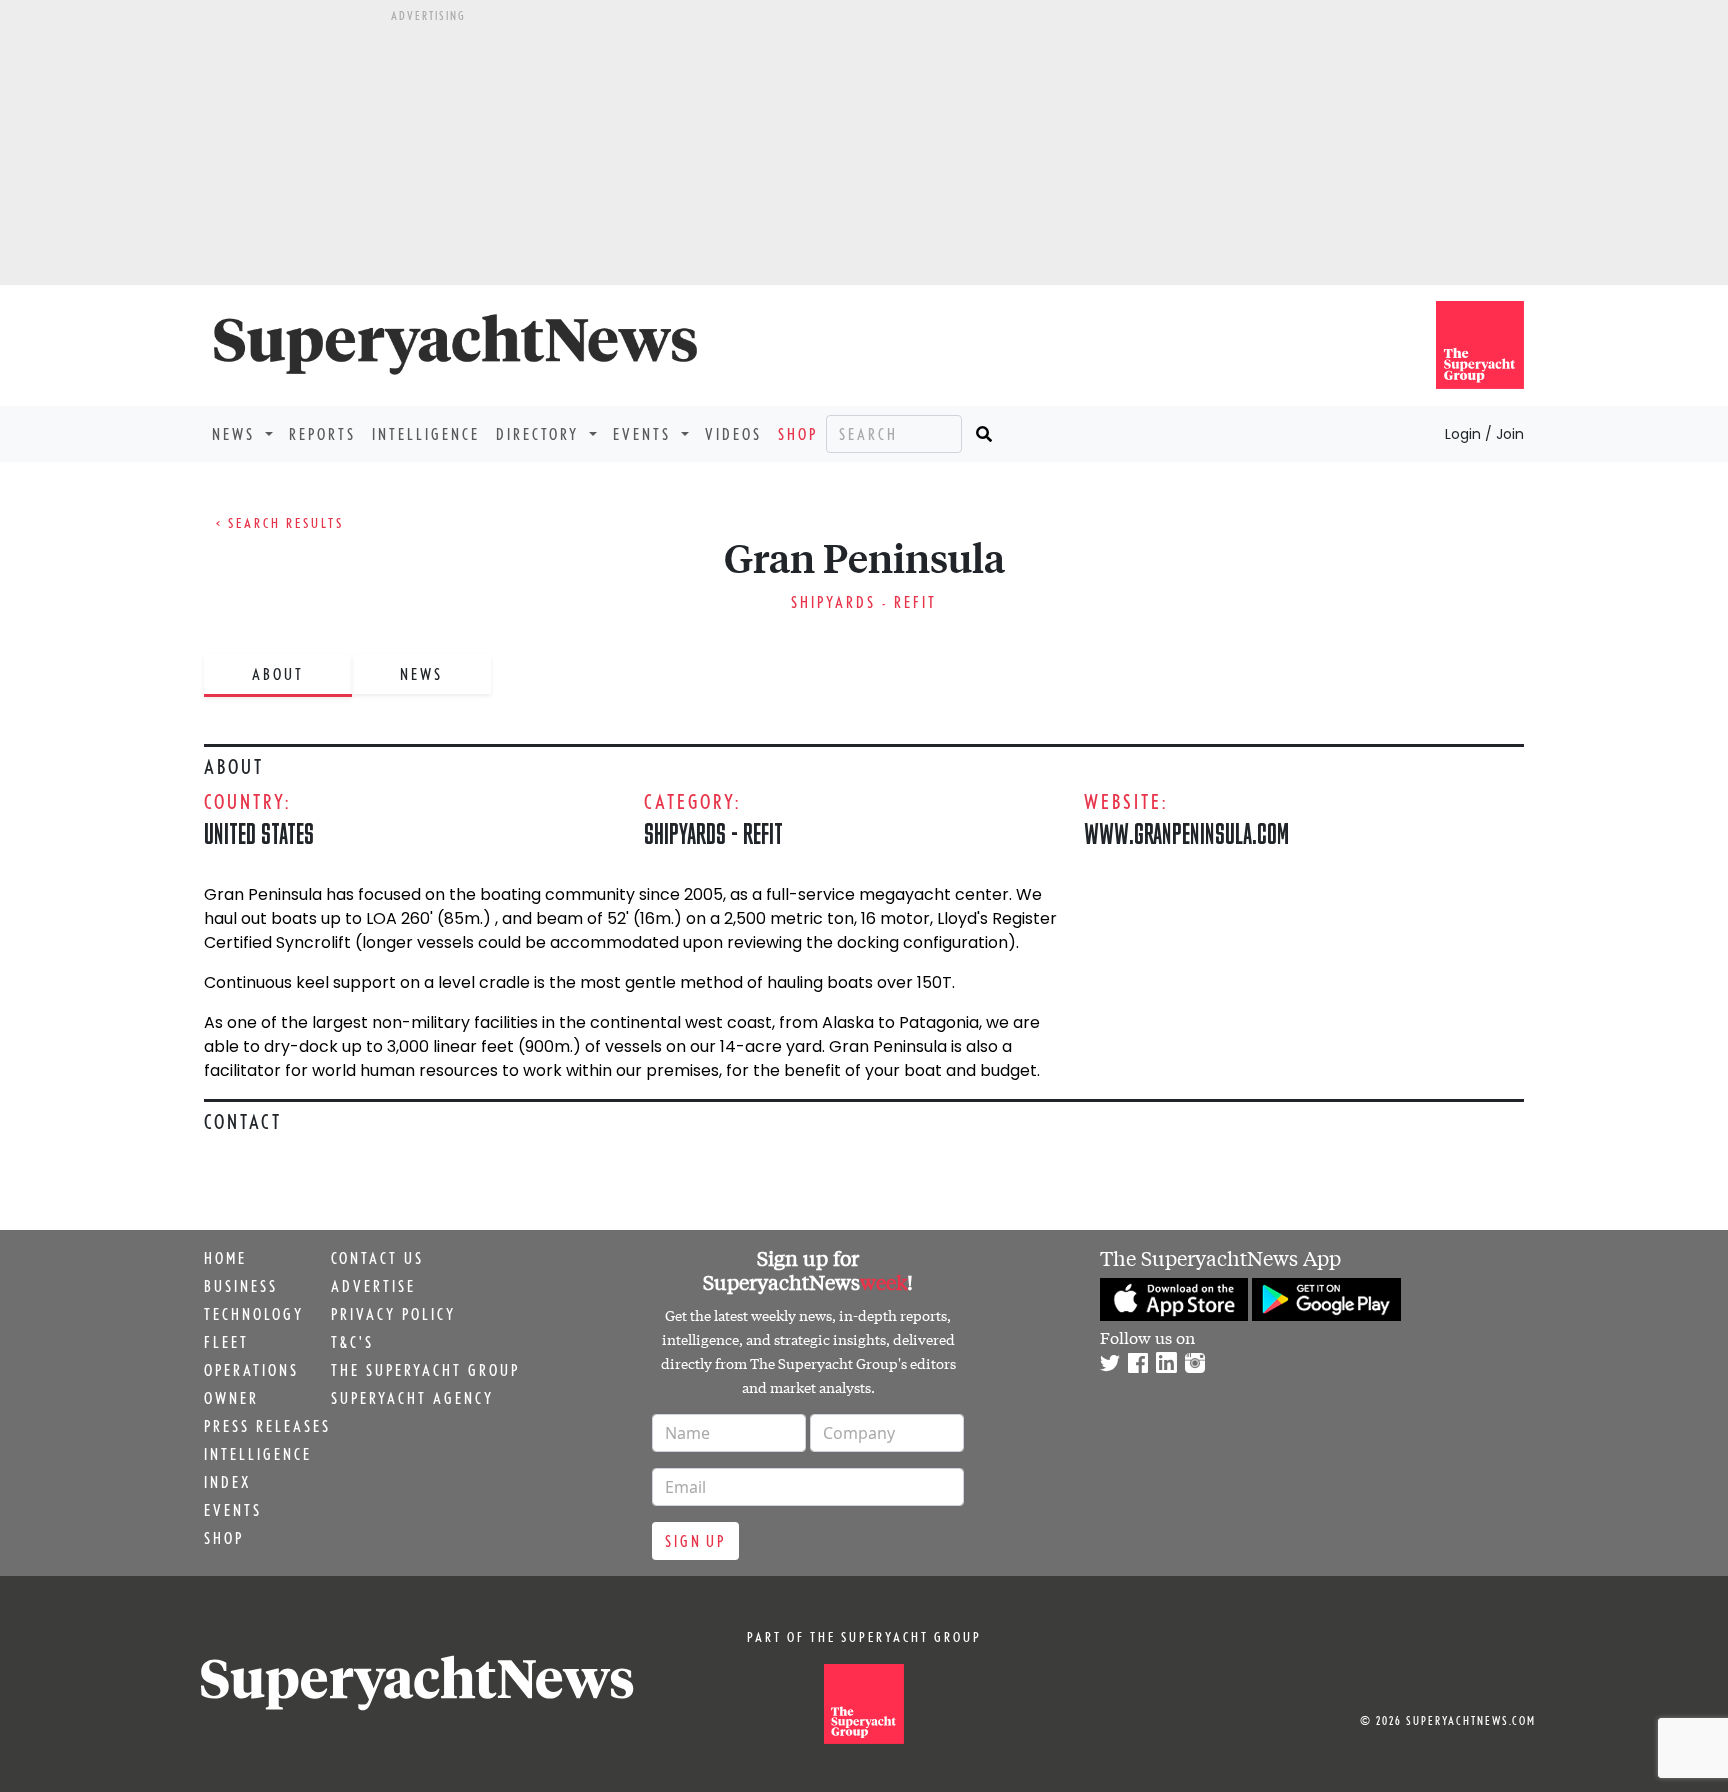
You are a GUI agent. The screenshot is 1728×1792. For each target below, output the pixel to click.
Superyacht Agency (412, 1398)
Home (225, 1258)
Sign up (695, 1541)
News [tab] (421, 674)
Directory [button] (540, 434)
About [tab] (278, 674)
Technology (254, 1314)
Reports (322, 434)
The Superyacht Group (425, 1370)
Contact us (377, 1258)
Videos (733, 434)
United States (259, 833)
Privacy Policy (393, 1314)
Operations (251, 1370)
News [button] (236, 434)
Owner (231, 1398)
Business (241, 1286)
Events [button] (645, 434)
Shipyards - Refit (864, 602)
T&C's (352, 1342)
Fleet (226, 1342)
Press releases (267, 1426)
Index (227, 1482)
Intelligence (426, 434)
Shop (798, 434)
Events (233, 1510)
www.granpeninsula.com (1186, 833)
